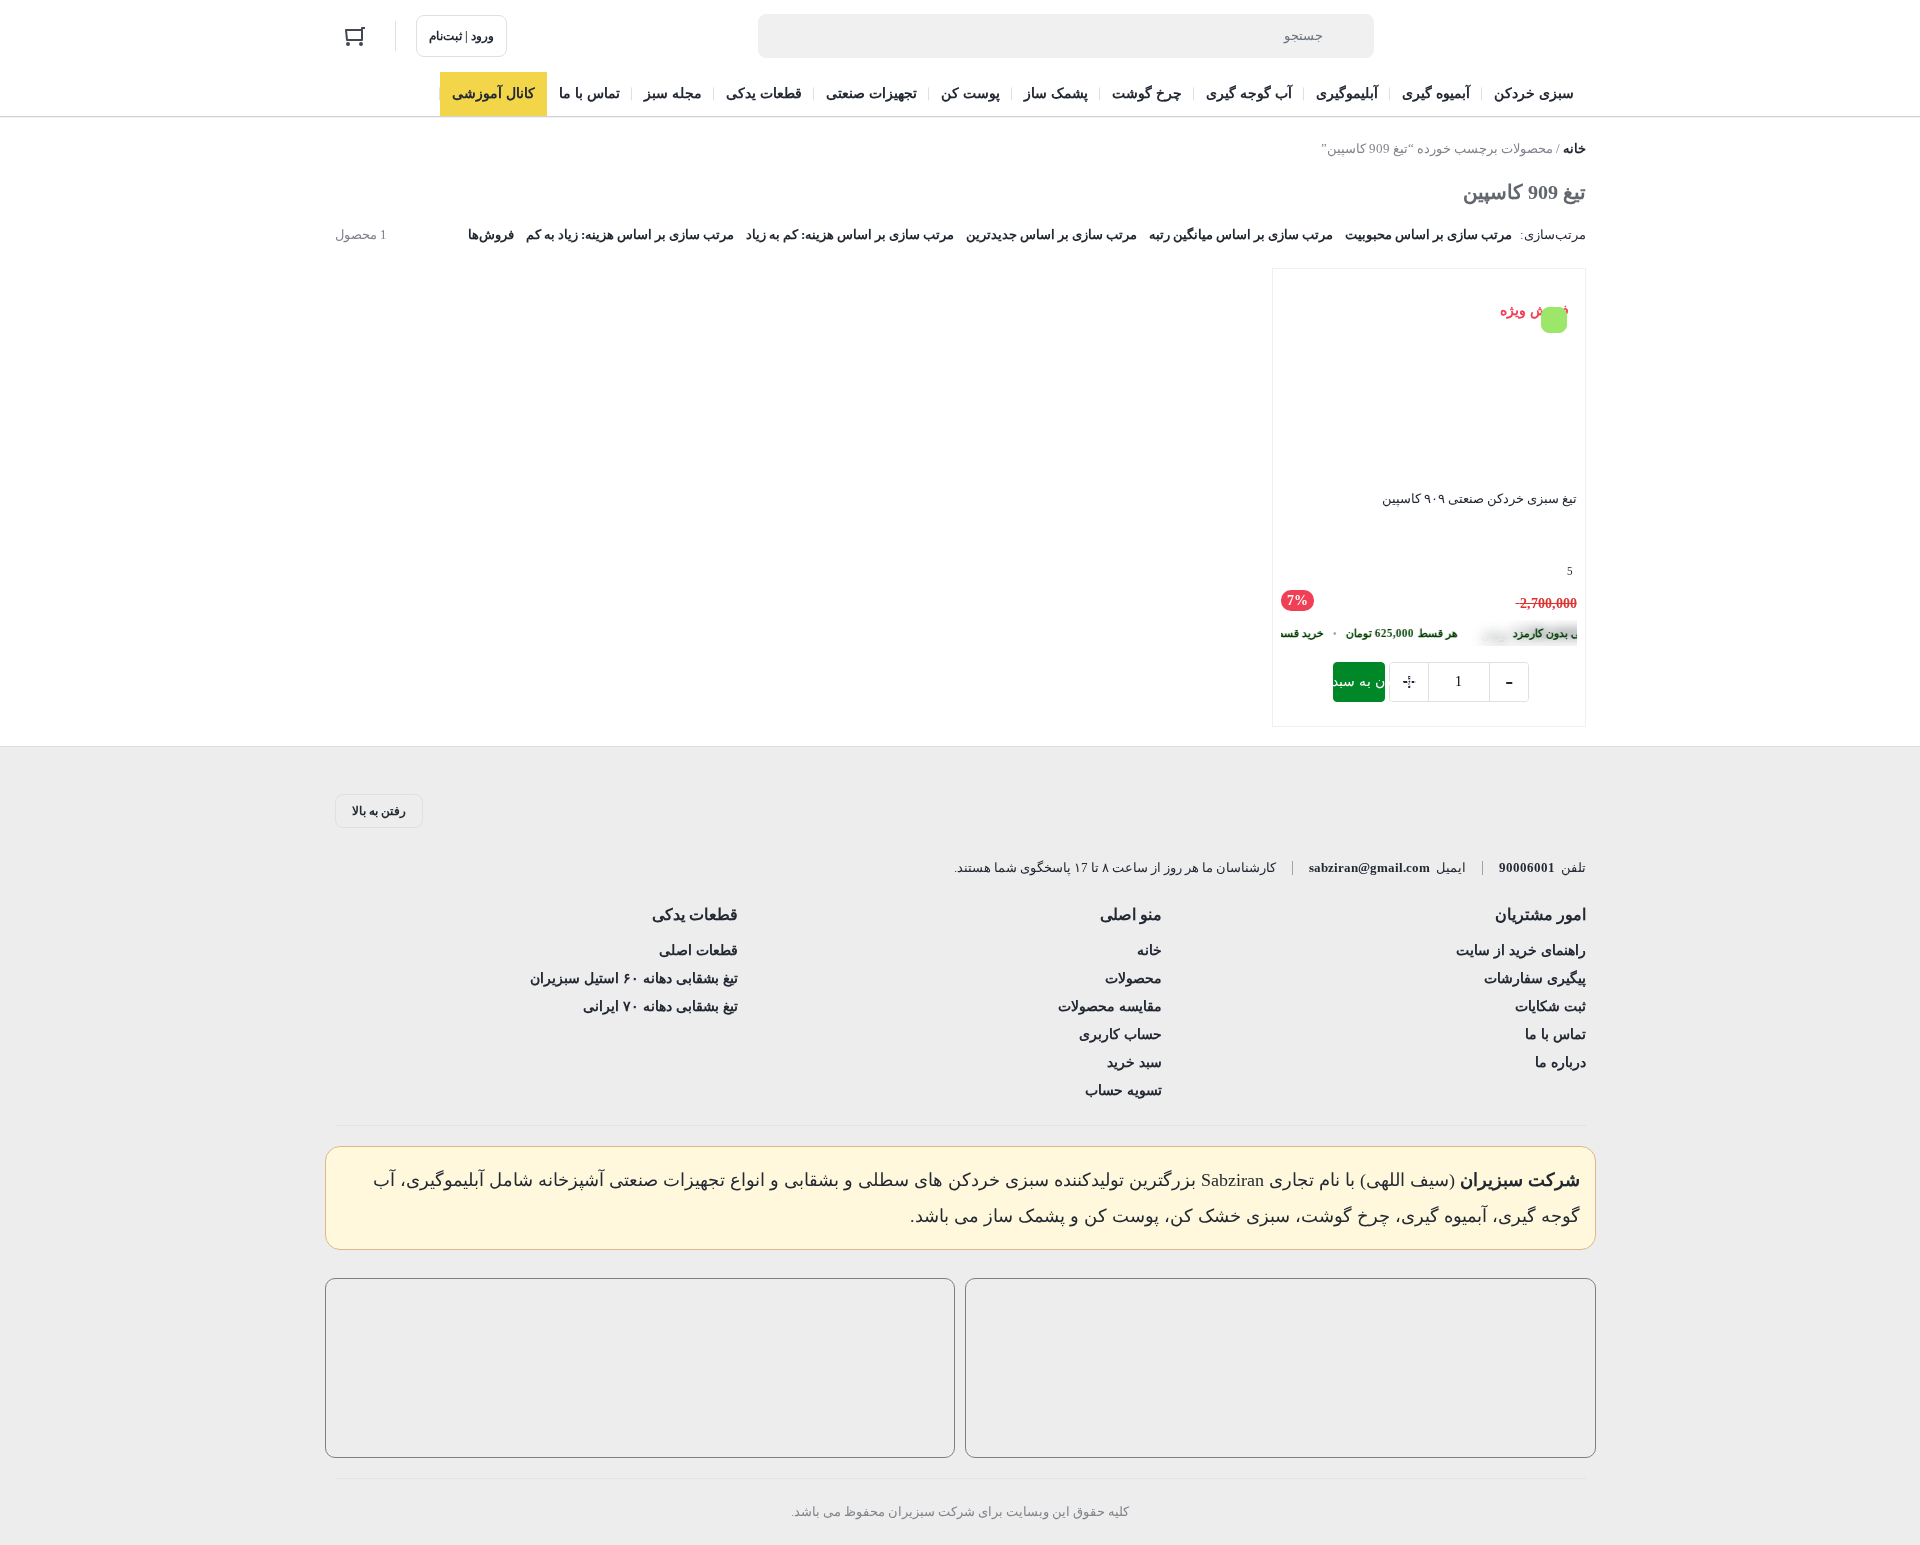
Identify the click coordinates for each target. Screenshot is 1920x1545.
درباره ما (1560, 1062)
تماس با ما (1555, 1034)
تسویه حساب (1123, 1090)
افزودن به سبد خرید (1359, 681)
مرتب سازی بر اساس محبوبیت (1428, 234)
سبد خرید (1134, 1062)
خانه (1574, 148)
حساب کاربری (1120, 1034)
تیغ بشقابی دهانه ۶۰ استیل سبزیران (634, 978)
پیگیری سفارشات (1535, 978)
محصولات (1133, 978)
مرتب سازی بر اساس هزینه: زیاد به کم (630, 234)
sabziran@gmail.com (1369, 867)
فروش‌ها (491, 234)
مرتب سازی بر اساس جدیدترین (1051, 234)
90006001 (1527, 867)
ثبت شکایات (1550, 1006)
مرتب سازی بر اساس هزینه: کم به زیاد (850, 234)
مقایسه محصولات (1110, 1006)
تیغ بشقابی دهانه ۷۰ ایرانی (660, 1006)
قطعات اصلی (698, 950)
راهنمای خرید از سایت (1521, 950)
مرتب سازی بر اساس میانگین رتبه (1241, 234)
